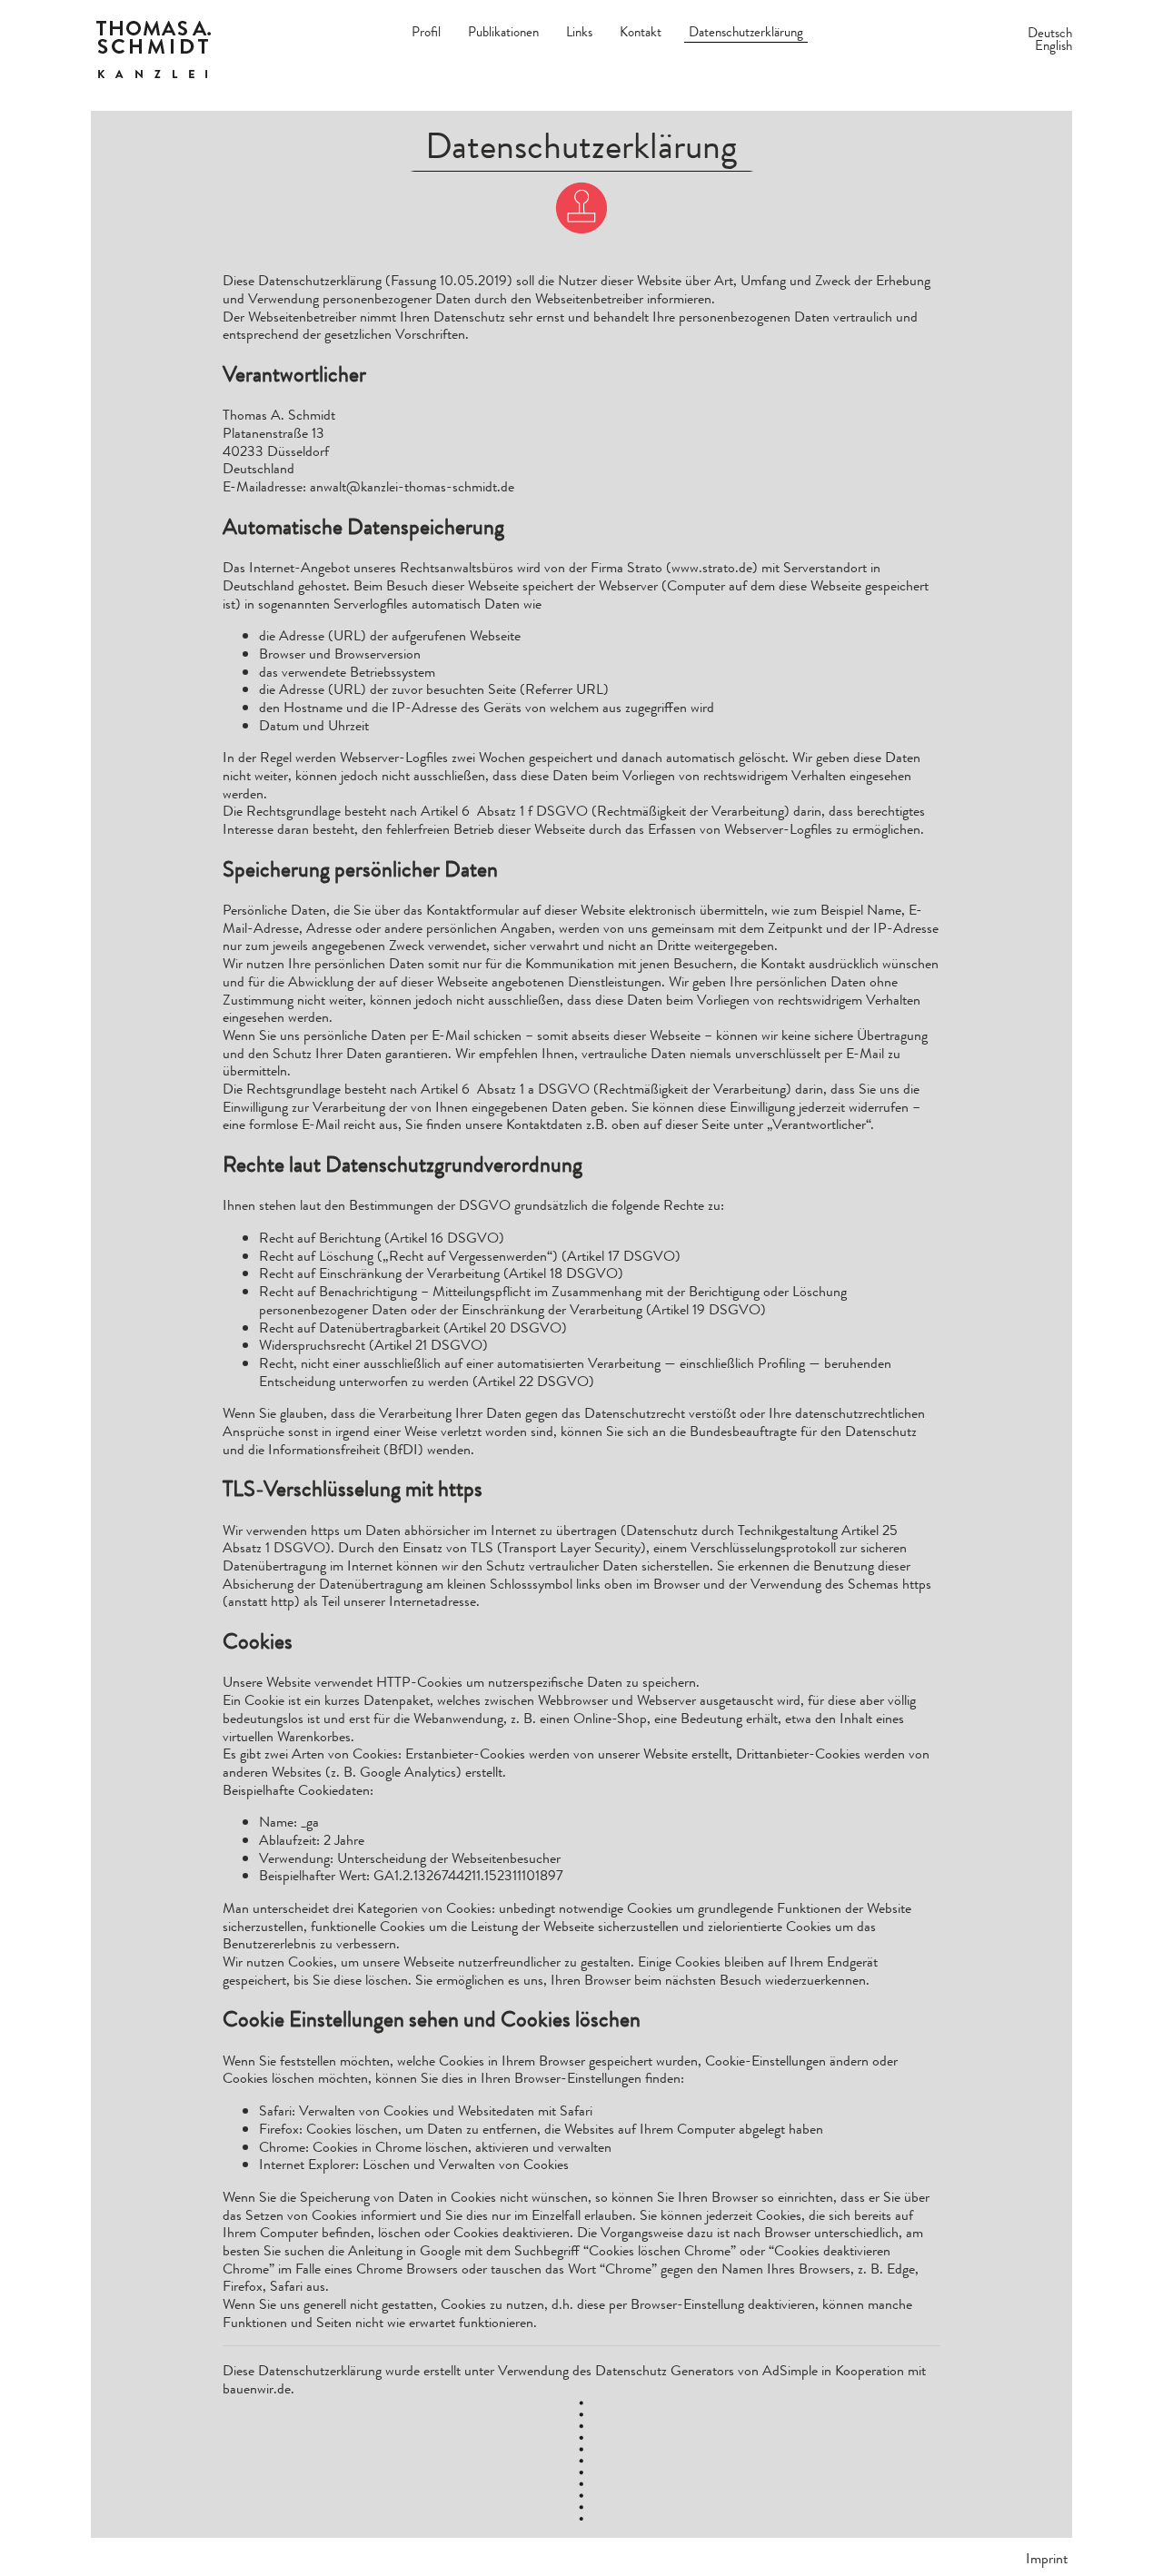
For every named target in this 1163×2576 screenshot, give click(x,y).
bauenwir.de (257, 2388)
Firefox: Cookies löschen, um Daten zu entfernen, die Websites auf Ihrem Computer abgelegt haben (541, 2129)
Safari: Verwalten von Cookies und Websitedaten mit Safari (426, 2110)
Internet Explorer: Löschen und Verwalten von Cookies (414, 2164)
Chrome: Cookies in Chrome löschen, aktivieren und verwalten (435, 2147)
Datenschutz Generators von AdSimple (706, 2370)
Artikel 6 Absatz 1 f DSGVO (504, 811)
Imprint (1047, 2558)
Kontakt (641, 32)
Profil (426, 32)
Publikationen (503, 32)
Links (579, 32)
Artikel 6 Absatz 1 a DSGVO (505, 1089)
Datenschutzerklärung (746, 32)
